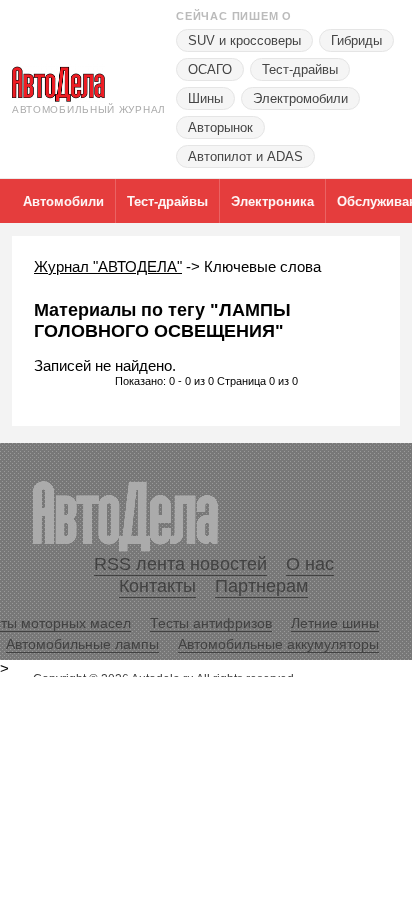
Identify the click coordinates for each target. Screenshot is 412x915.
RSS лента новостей (180, 564)
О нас (310, 564)
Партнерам (261, 586)
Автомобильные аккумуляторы (278, 644)
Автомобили (63, 201)
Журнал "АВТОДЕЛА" (108, 266)
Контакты (157, 586)
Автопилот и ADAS (245, 156)
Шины (205, 98)
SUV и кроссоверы (244, 40)
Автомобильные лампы (82, 644)
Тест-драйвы (300, 69)
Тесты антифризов (211, 623)
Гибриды (356, 40)
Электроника (272, 201)
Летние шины (335, 623)
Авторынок (220, 127)
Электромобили (300, 98)
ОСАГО (210, 69)
